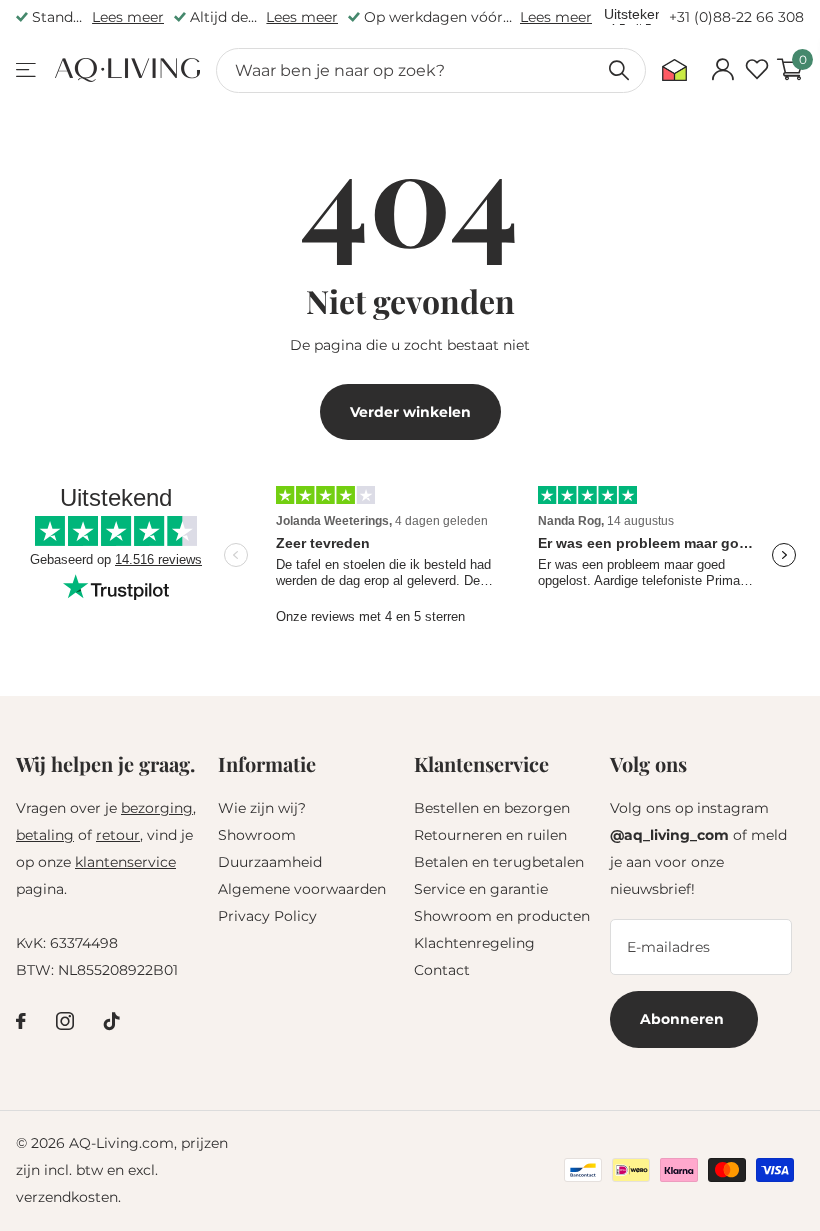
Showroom (257, 835)
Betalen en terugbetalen (499, 862)
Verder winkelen (410, 412)
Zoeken (618, 70)
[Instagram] (65, 1021)
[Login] (722, 70)
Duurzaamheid (270, 862)
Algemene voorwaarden (302, 889)
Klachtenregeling (474, 943)
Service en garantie (481, 889)
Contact (442, 970)
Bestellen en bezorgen (492, 808)
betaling (45, 835)
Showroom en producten (502, 916)
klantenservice (125, 862)
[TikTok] (112, 1021)
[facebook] (21, 1021)
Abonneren (684, 1019)
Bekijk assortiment (27, 70)
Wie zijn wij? (262, 808)
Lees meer (128, 17)
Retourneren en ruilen (490, 835)
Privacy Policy (267, 916)
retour (118, 835)
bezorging (157, 808)
